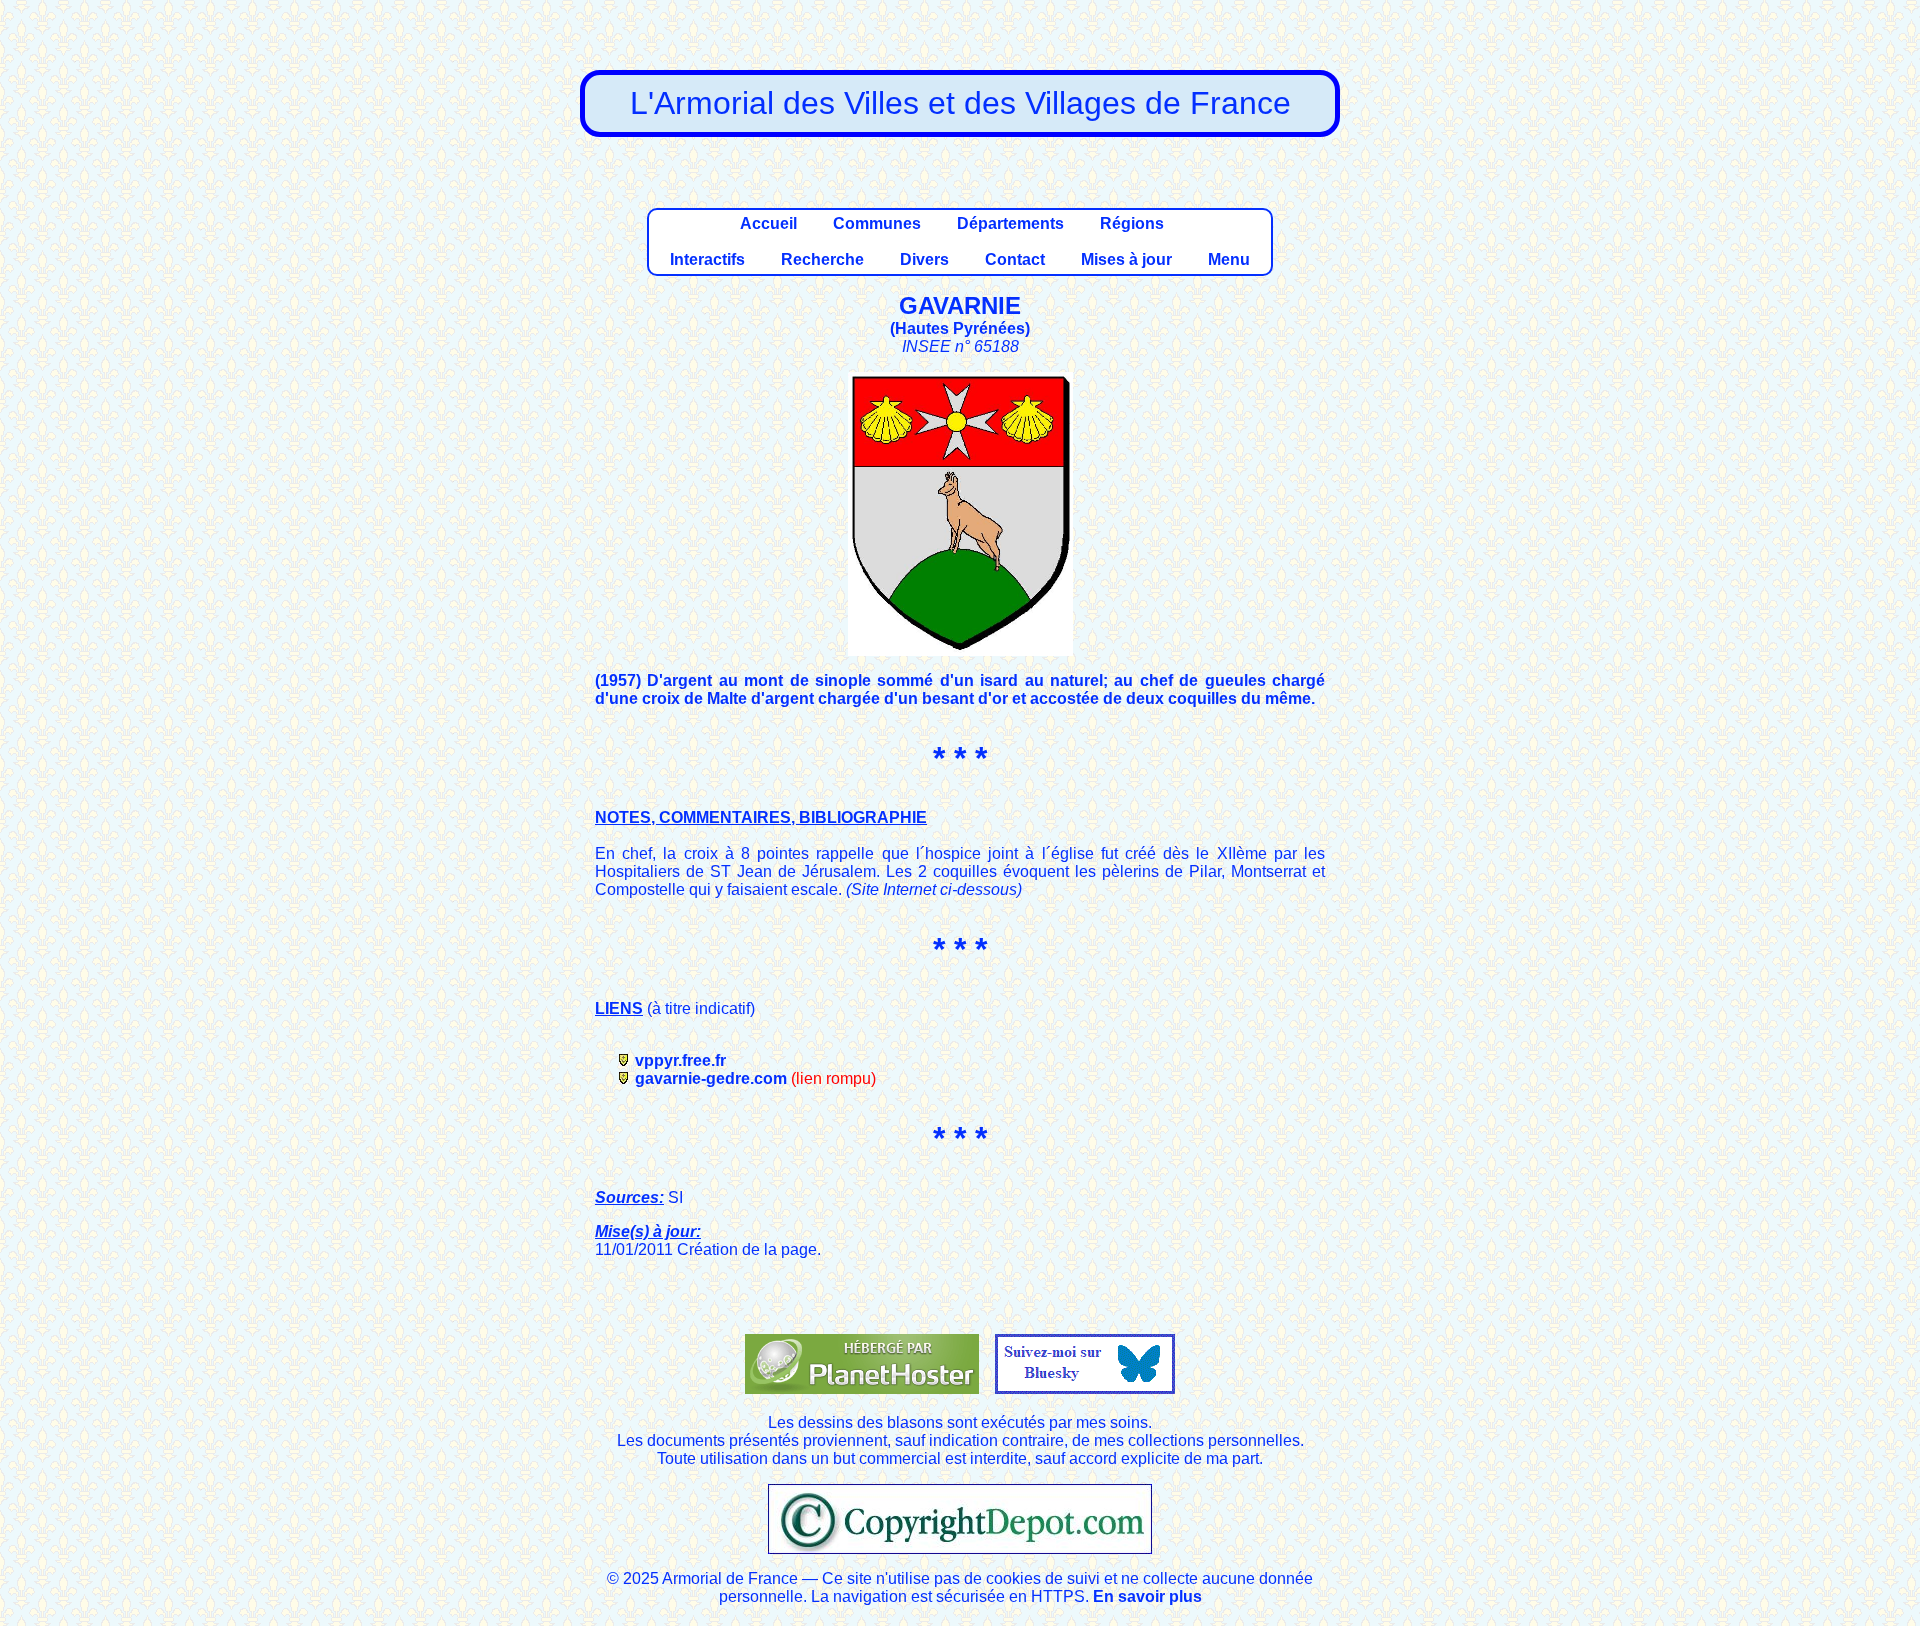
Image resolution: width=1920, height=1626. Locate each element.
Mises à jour (1126, 259)
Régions (1132, 223)
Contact (1015, 259)
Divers (924, 259)
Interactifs (707, 259)
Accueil (768, 223)
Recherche (822, 259)
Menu (1229, 259)
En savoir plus (1147, 1596)
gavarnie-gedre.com (711, 1078)
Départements (1010, 223)
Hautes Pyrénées (960, 328)
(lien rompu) (833, 1078)
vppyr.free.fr (680, 1060)
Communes (877, 223)
